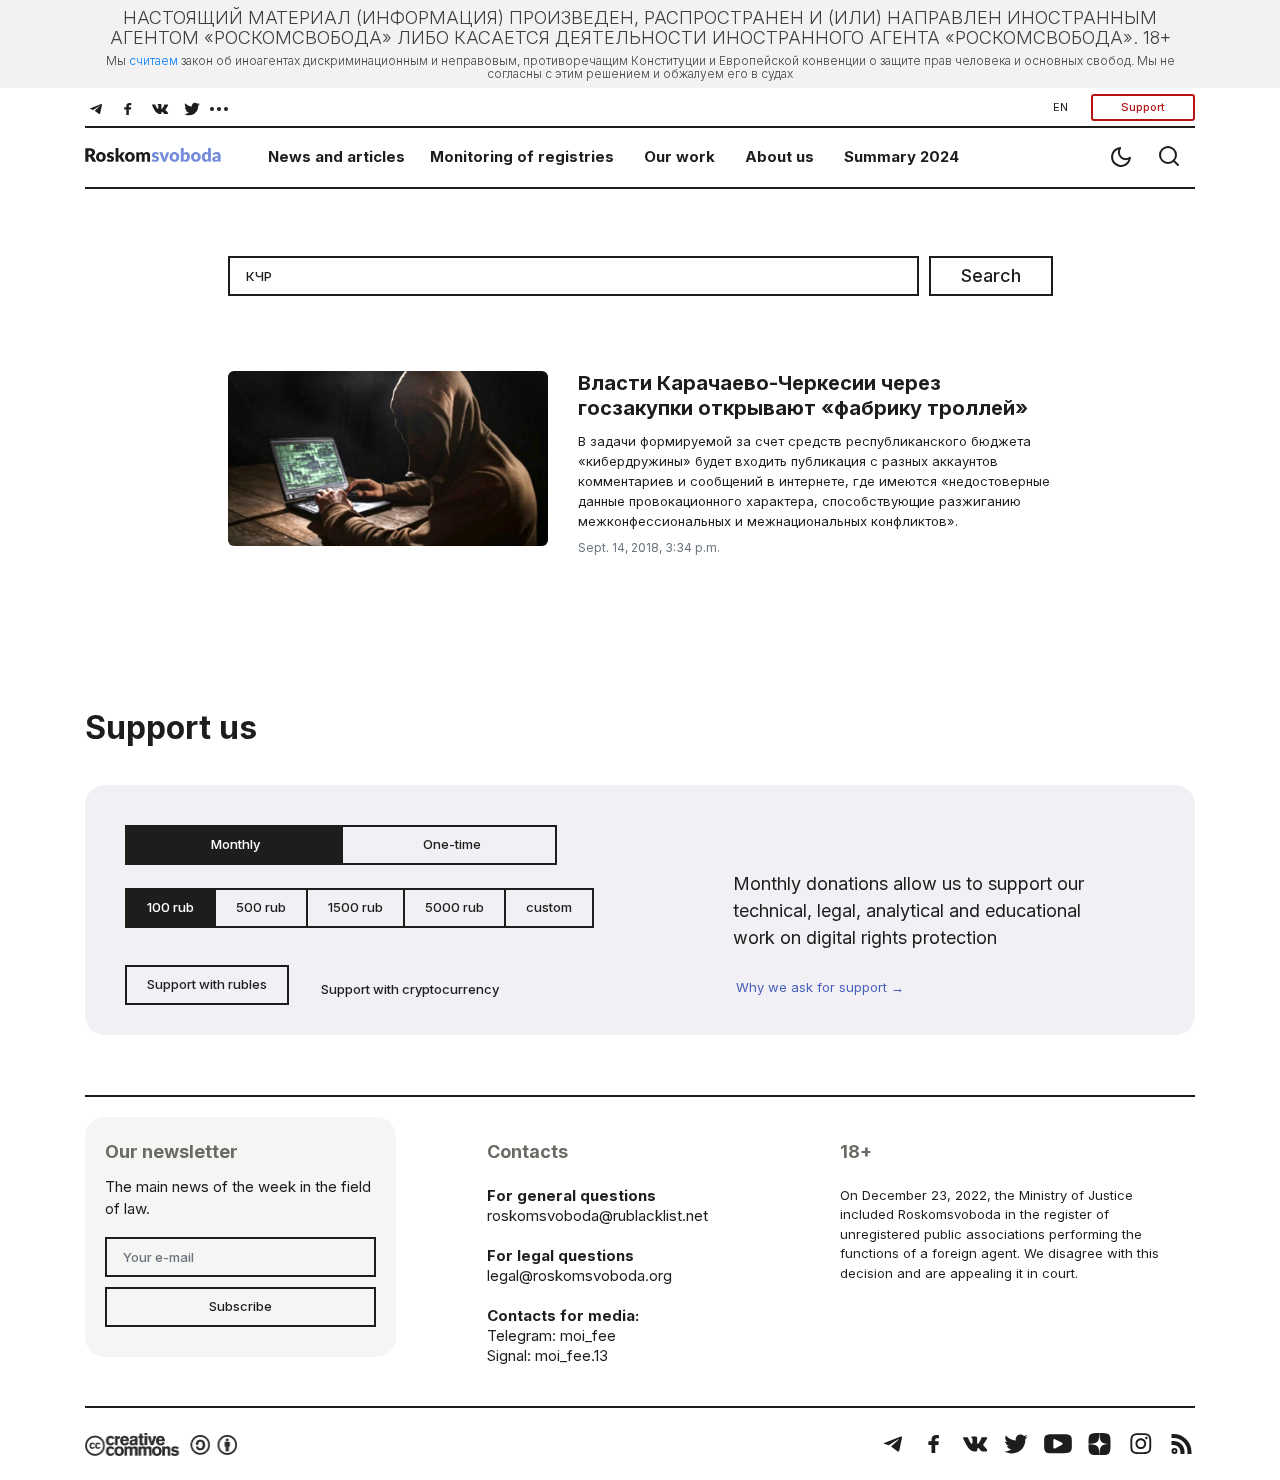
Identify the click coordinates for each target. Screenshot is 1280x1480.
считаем (153, 60)
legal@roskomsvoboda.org (579, 1275)
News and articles (336, 156)
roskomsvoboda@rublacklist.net (597, 1215)
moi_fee (588, 1335)
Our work (679, 156)
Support (1143, 107)
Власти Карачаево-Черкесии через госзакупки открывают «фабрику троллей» (803, 395)
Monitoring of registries (522, 156)
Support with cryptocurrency (410, 989)
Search (991, 275)
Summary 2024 (901, 156)
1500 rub (355, 907)
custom (549, 907)
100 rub (170, 907)
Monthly (235, 844)
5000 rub (454, 907)
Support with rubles (207, 984)
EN (1060, 107)
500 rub (261, 907)
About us (779, 156)
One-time (452, 844)
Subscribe (240, 1306)
